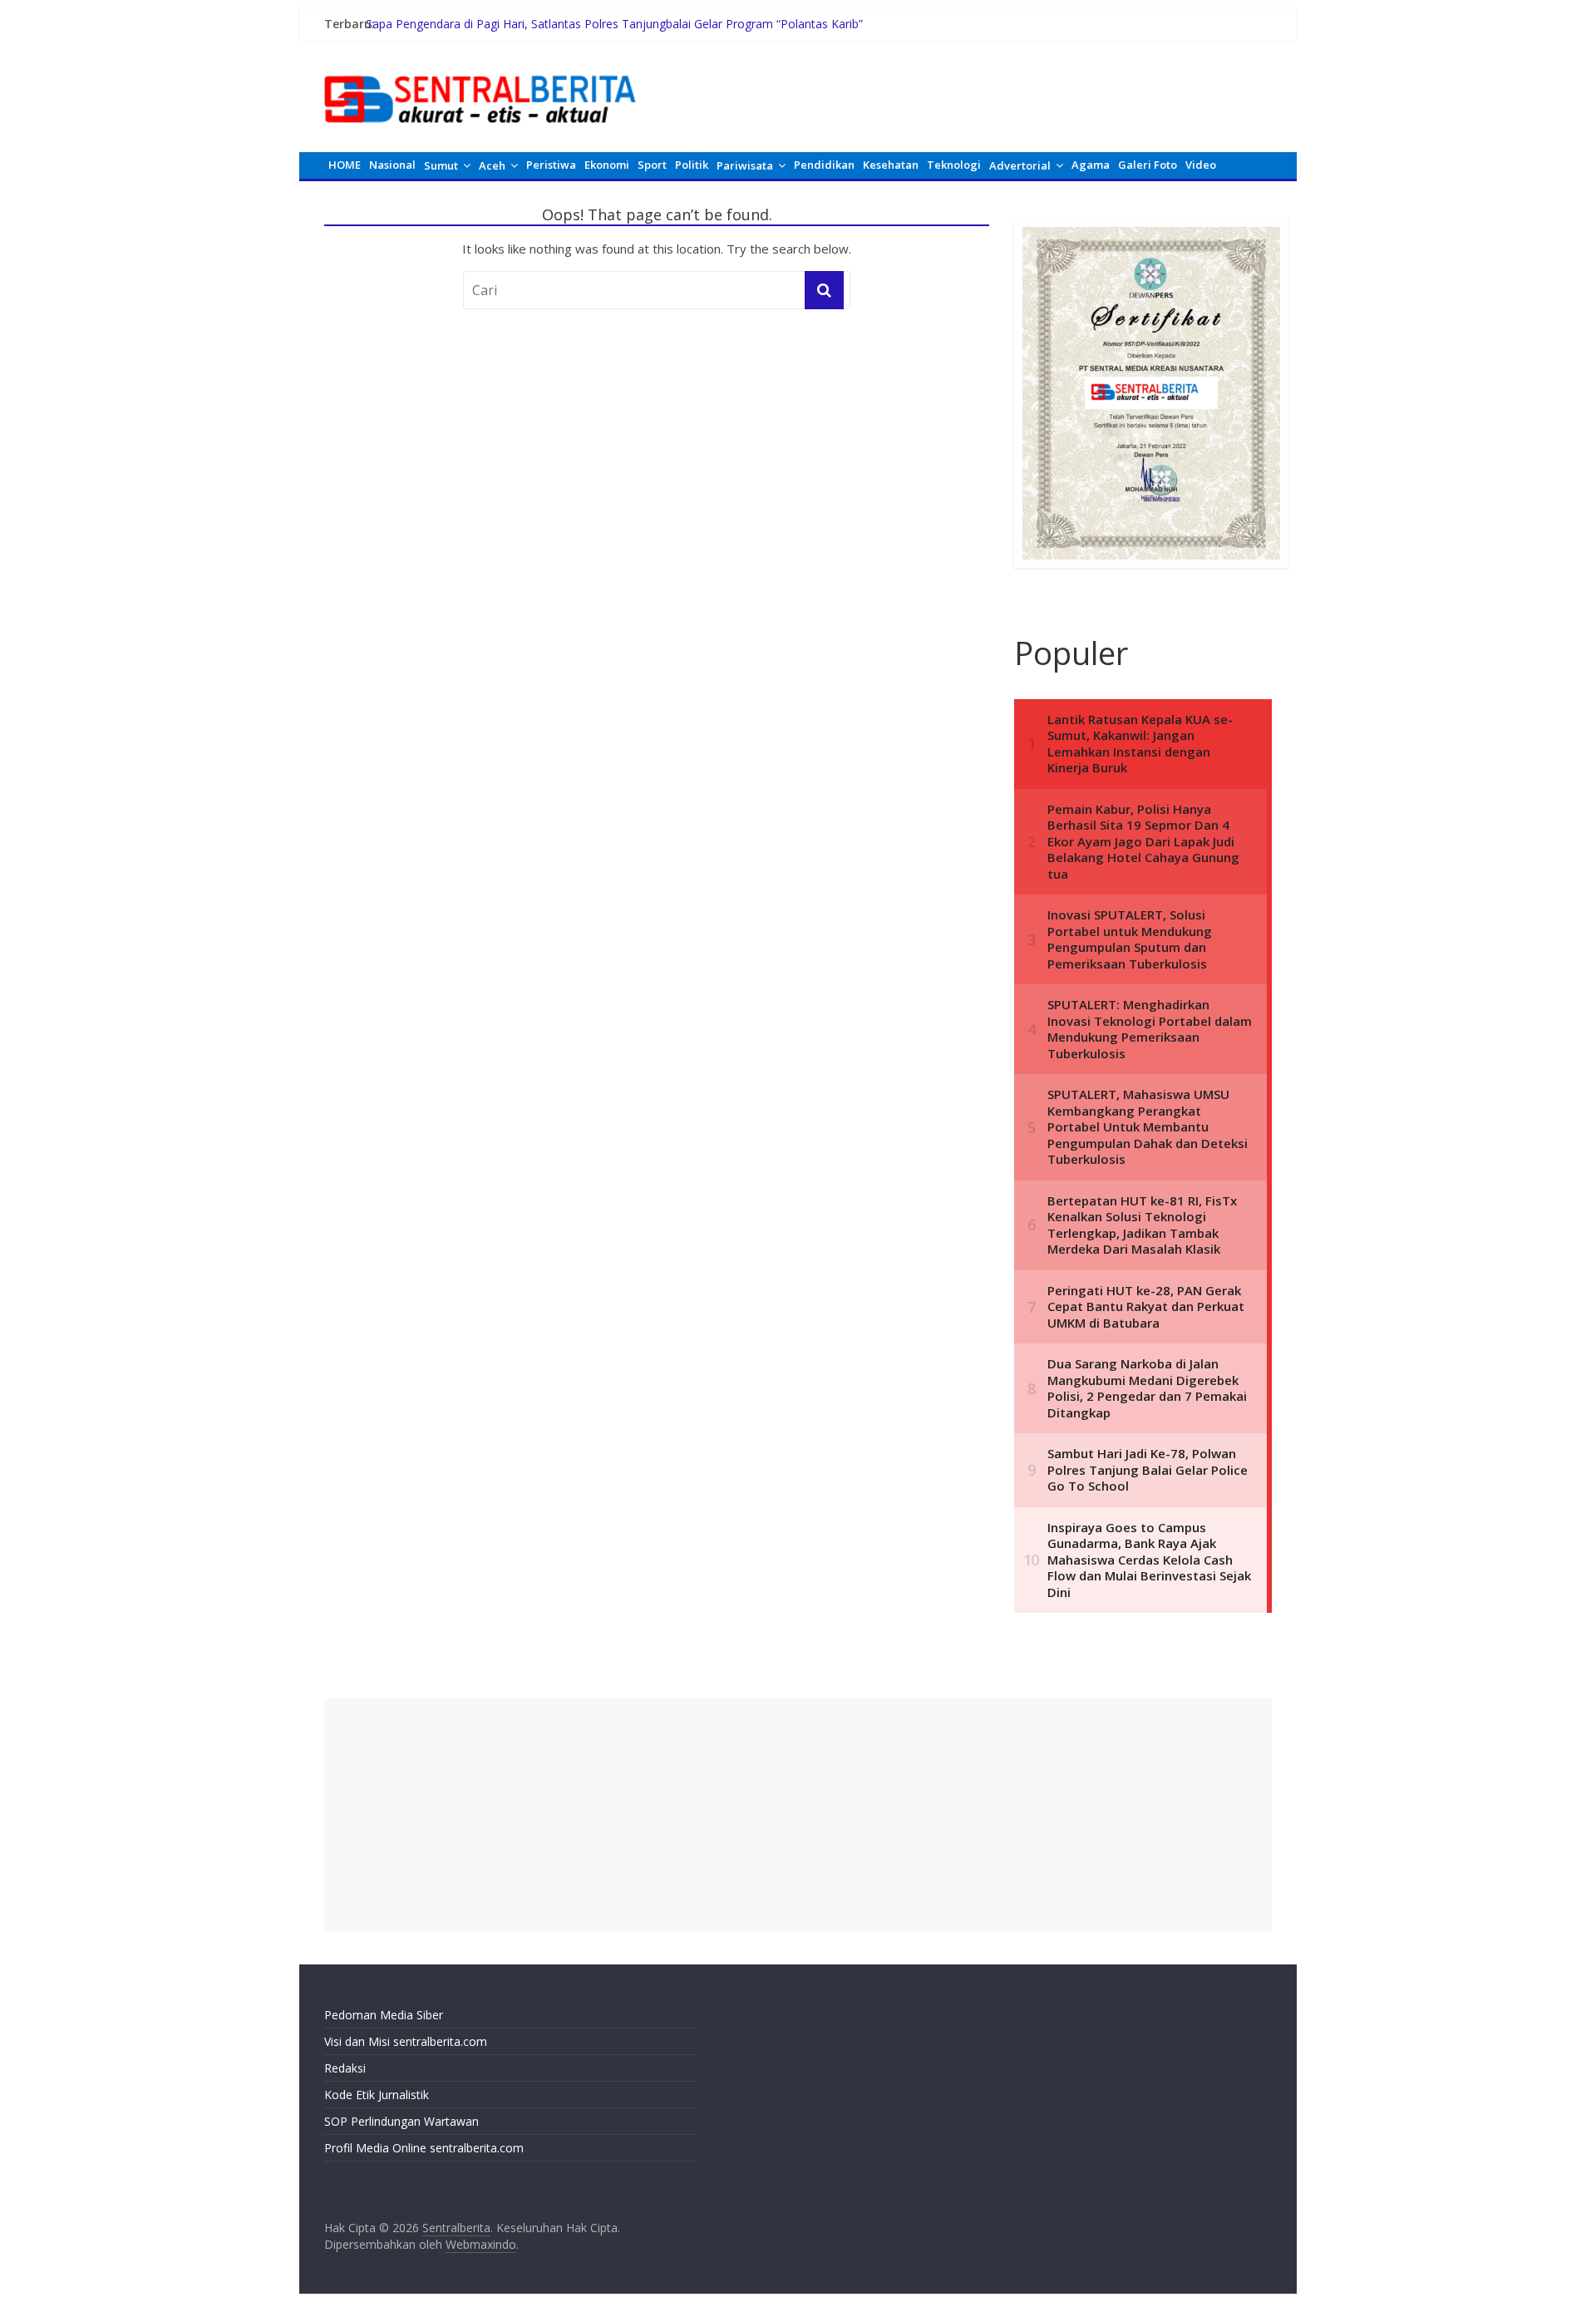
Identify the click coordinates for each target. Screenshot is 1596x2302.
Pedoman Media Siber (384, 2015)
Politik (692, 165)
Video (1201, 165)
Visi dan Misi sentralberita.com (406, 2041)
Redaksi (345, 2068)
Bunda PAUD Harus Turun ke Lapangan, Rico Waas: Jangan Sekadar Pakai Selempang (596, 19)
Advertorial (1020, 165)
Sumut (441, 165)
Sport (652, 165)
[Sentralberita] (480, 67)
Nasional (392, 165)
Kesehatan (891, 165)
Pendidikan (824, 165)
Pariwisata (745, 165)
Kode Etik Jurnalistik (377, 2095)
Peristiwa (551, 165)
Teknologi (954, 165)
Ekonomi (607, 165)
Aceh (492, 165)
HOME (345, 165)
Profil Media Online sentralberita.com (424, 2148)
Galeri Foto (1148, 165)
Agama (1091, 165)
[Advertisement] (798, 1815)
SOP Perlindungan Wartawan (401, 2121)
